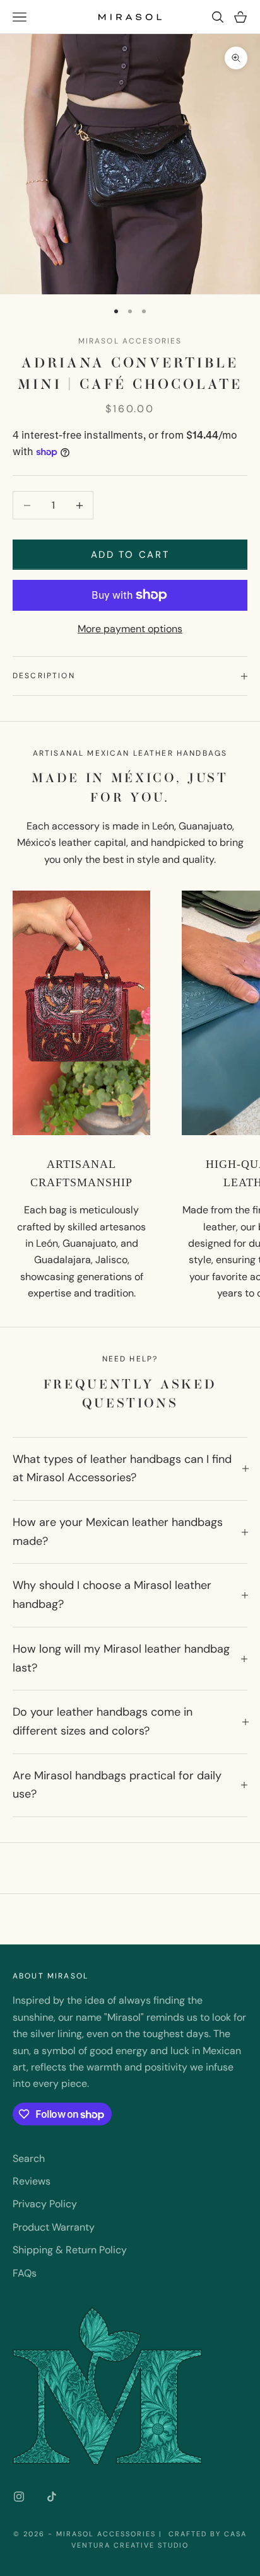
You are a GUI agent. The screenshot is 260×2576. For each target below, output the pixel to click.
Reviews (32, 2181)
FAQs (25, 2273)
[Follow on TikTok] (52, 2497)
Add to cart (130, 555)
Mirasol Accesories (130, 341)
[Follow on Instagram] (19, 2497)
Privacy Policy (45, 2204)
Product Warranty (54, 2227)
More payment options (130, 629)
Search (29, 2158)
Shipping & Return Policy (70, 2250)
